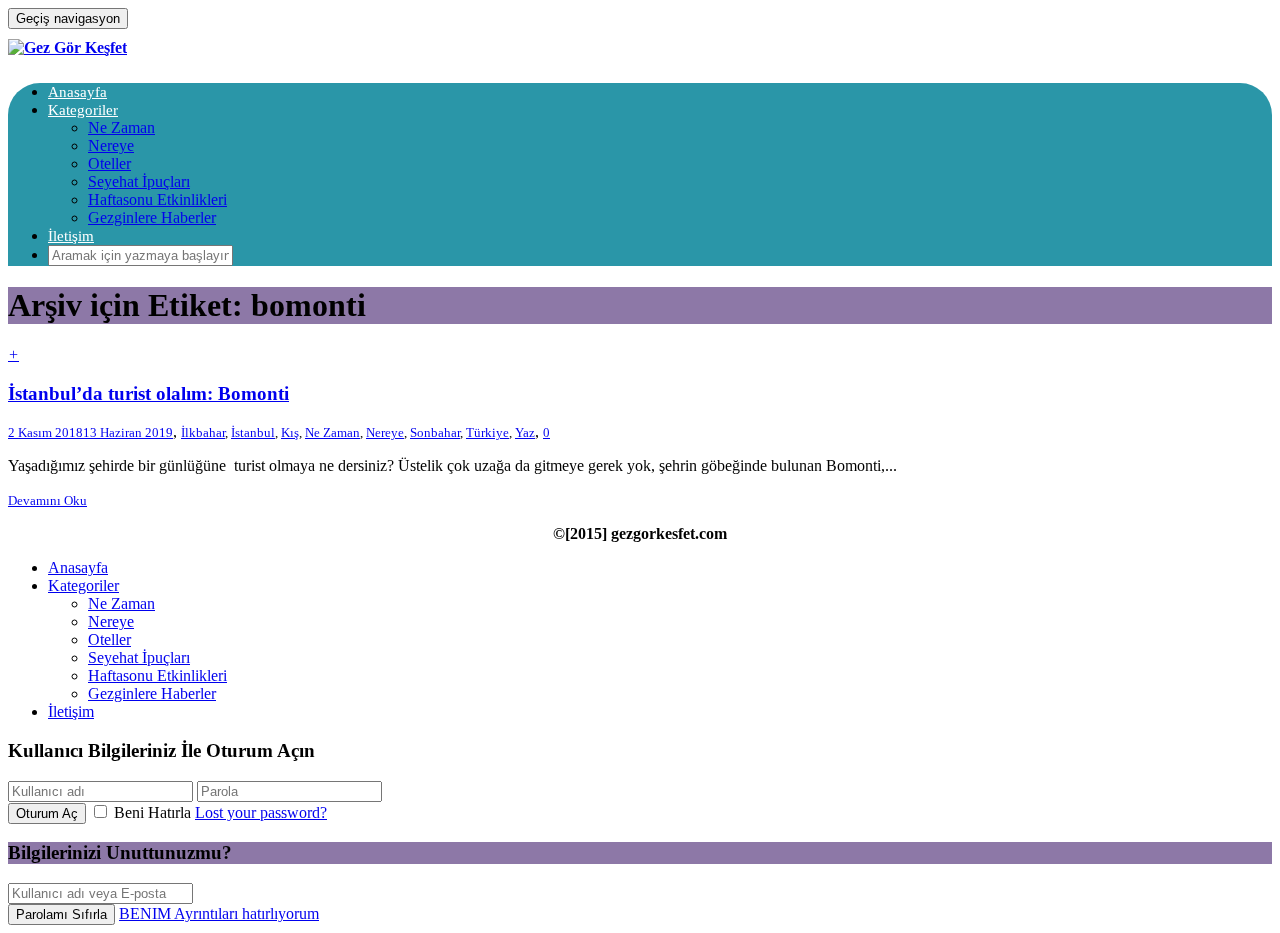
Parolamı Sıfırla (61, 914)
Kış (290, 432)
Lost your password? (261, 812)
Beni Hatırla (152, 812)
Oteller (109, 163)
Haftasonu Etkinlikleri (157, 199)
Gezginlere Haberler (152, 217)
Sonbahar (435, 432)
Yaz (525, 432)
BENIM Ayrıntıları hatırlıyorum (219, 913)
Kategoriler (83, 110)
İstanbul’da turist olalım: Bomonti (148, 393)
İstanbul (253, 432)
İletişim (71, 236)
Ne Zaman (121, 127)
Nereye (111, 145)
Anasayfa (77, 92)
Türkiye (487, 432)
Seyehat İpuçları (139, 181)
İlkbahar (203, 432)
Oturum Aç (47, 813)
